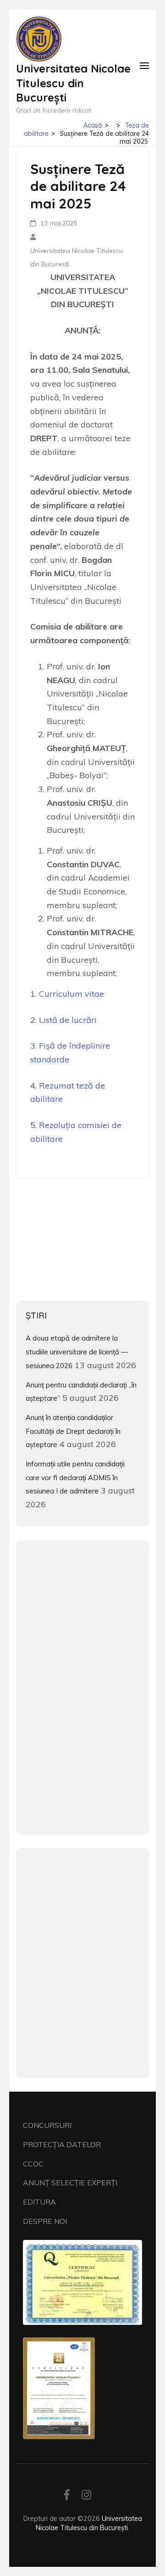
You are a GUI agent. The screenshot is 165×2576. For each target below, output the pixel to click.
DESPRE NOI (45, 2221)
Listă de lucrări (68, 1020)
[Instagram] (86, 2496)
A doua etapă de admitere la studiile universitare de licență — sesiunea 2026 (77, 1352)
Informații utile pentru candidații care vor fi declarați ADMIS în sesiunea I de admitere (75, 1477)
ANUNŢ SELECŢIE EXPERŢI (70, 2183)
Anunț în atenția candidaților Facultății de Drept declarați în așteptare (73, 1431)
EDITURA (39, 2202)
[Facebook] (67, 2496)
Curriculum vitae (71, 994)
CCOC (33, 2164)
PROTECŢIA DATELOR (62, 2144)
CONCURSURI (47, 2125)
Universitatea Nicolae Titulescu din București (73, 83)
